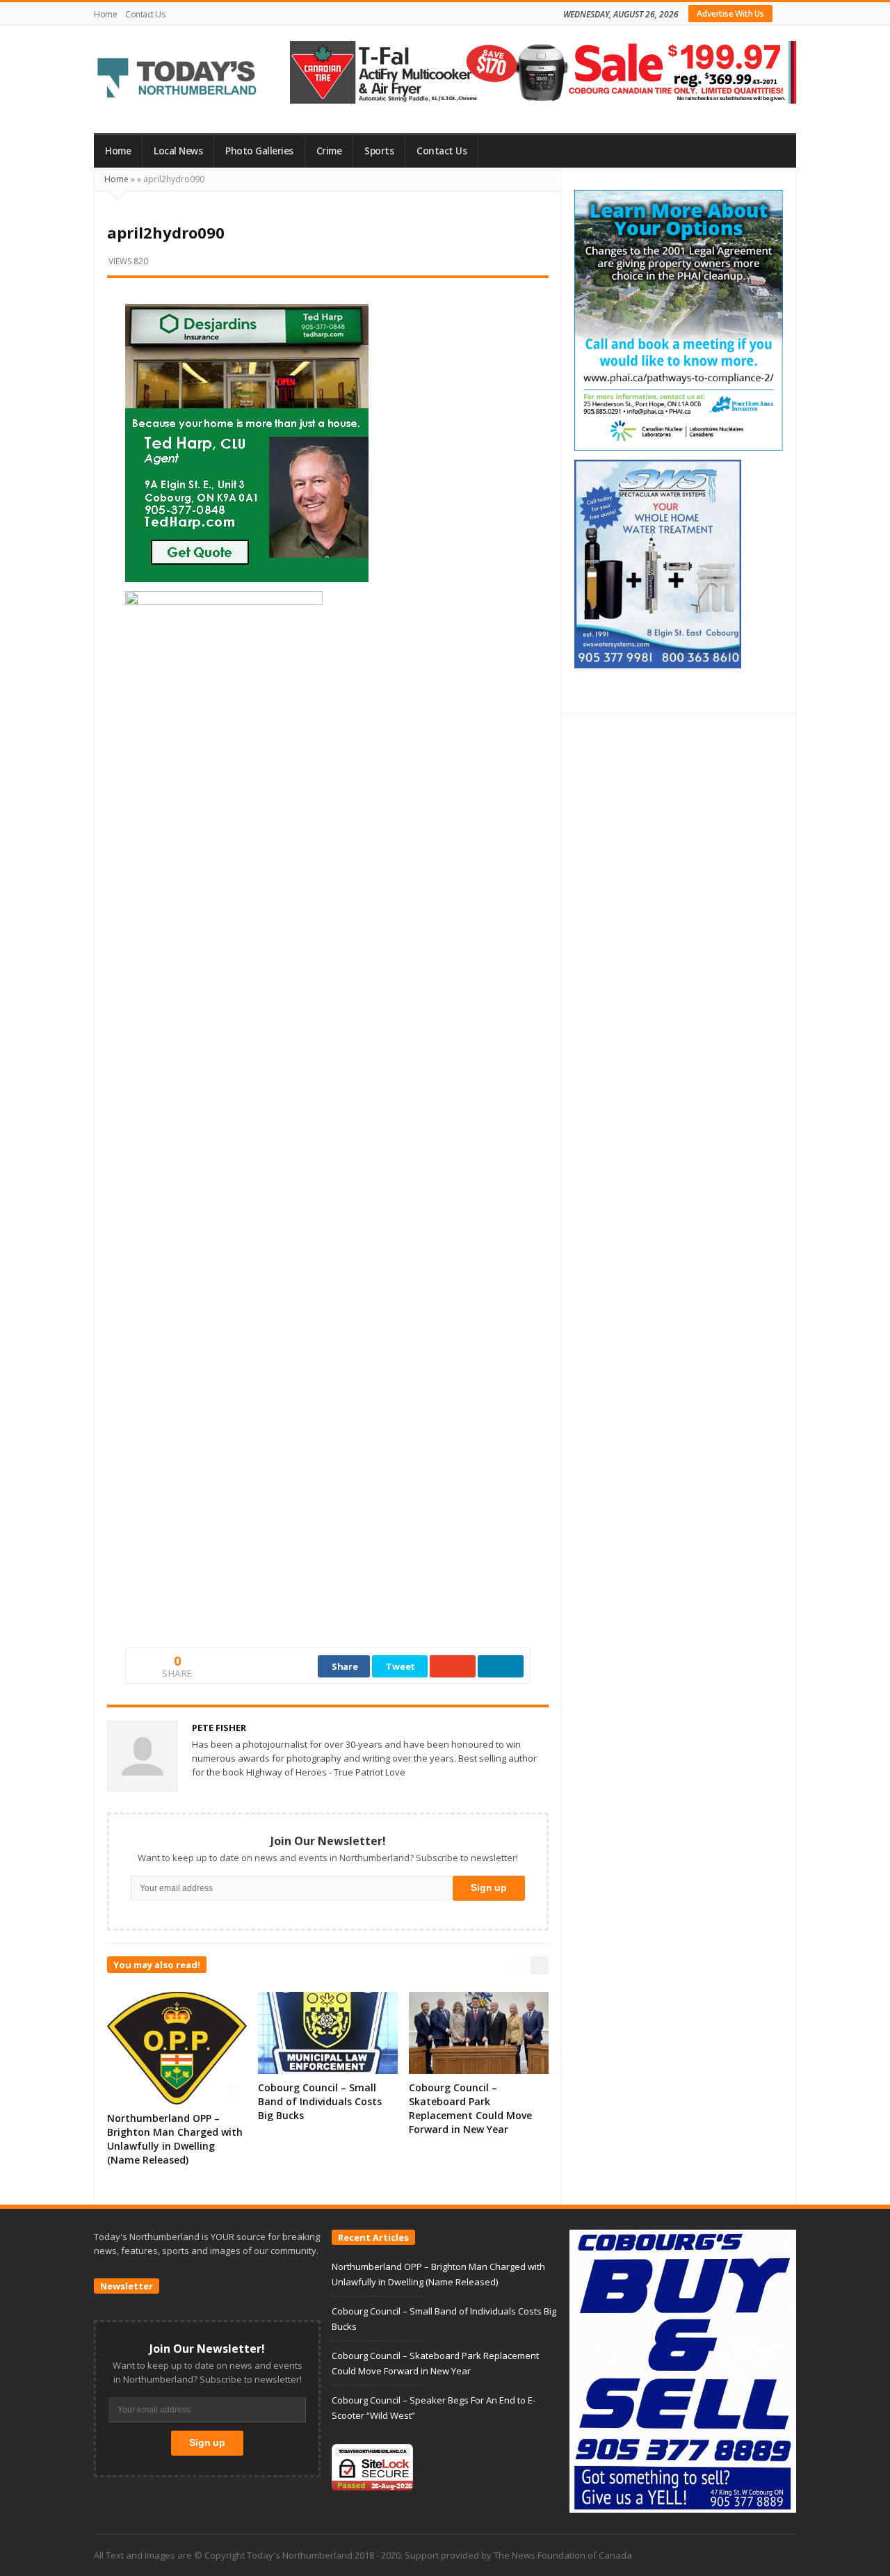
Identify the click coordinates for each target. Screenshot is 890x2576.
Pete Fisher (219, 1728)
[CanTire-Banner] (543, 71)
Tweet (400, 1666)
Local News (178, 151)
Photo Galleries (259, 151)
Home (105, 14)
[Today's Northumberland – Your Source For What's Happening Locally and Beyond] (177, 79)
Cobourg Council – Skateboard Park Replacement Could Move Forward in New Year (470, 2108)
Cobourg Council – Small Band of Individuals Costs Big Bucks (320, 2101)
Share (345, 1666)
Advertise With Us (730, 14)
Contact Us (145, 14)
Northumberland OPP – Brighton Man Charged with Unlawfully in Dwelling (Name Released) (175, 2139)
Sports (379, 151)
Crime (329, 151)
